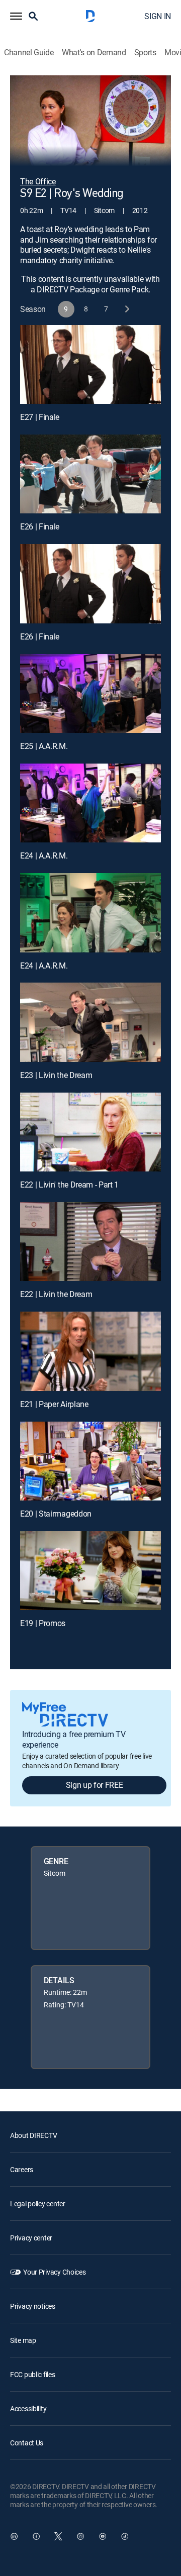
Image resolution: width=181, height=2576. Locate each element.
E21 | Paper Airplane (54, 1404)
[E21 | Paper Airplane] (90, 1351)
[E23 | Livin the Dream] (90, 1022)
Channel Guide (29, 52)
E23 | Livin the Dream (56, 1075)
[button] (16, 16)
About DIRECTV (33, 2135)
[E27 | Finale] (90, 365)
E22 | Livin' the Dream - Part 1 (69, 1185)
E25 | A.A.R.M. (44, 746)
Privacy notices (33, 2306)
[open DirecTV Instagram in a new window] (80, 2536)
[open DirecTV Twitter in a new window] (58, 2536)
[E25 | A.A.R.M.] (90, 694)
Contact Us (27, 2443)
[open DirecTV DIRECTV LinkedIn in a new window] (14, 2536)
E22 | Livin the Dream (56, 1294)
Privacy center (31, 2238)
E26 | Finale (40, 526)
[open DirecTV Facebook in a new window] (36, 2536)
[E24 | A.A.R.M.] (90, 803)
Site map (23, 2340)
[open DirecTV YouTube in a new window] (103, 2536)
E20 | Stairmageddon (56, 1514)
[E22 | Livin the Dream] (90, 1242)
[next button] (126, 309)
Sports (145, 52)
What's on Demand (94, 52)
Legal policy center (38, 2204)
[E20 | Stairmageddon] (90, 1461)
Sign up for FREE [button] (95, 1785)
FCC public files (33, 2374)
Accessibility (28, 2408)
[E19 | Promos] (90, 1571)
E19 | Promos (43, 1623)
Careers (22, 2169)
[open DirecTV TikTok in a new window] (125, 2536)
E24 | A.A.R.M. (44, 855)
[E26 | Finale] (90, 474)
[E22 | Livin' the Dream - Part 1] (90, 1132)
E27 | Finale (40, 417)
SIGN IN (158, 16)
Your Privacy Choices (54, 2272)
